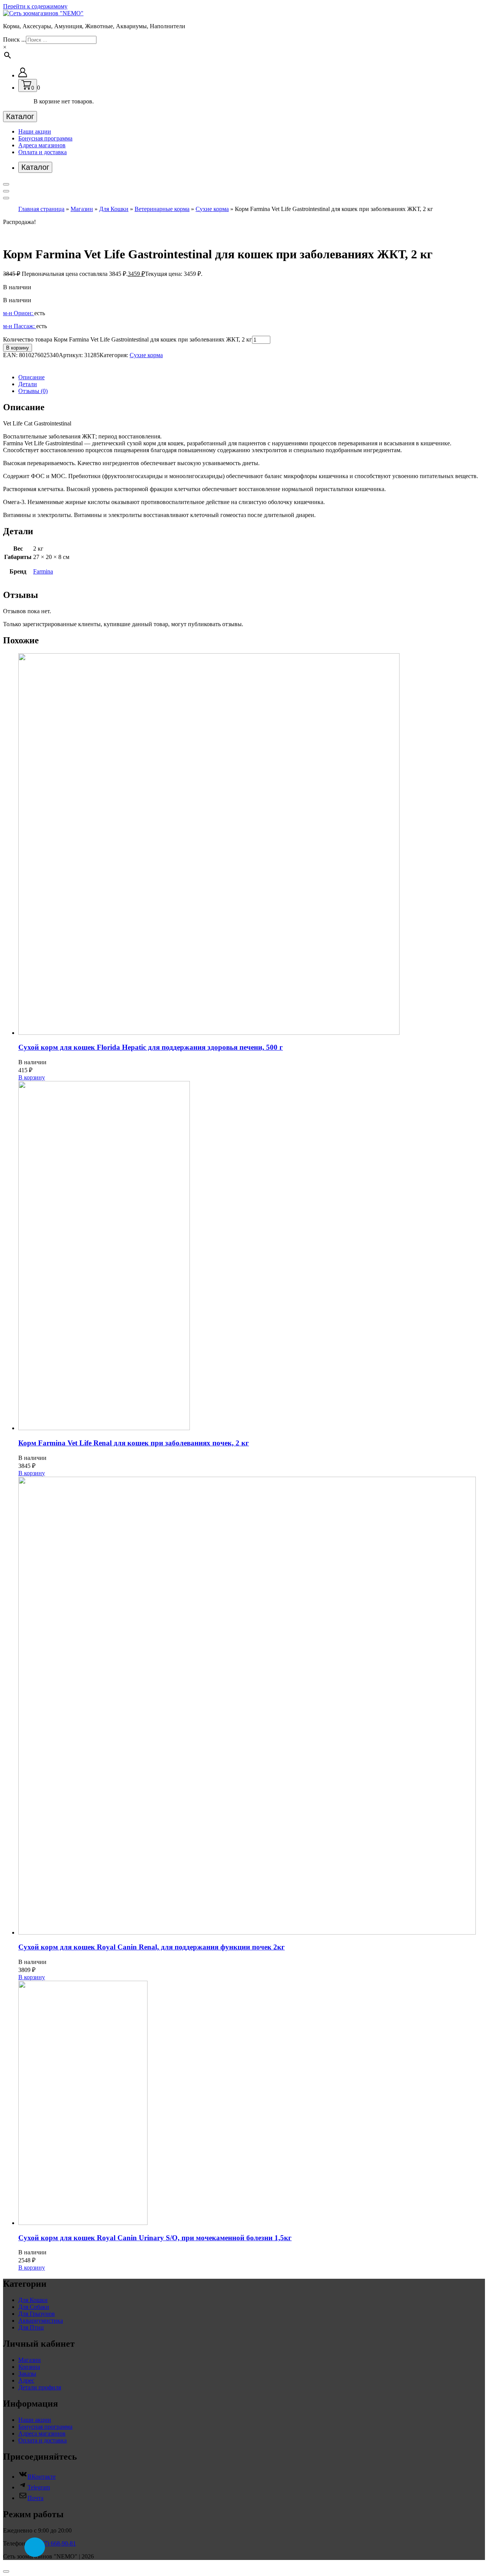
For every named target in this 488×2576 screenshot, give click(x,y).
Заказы (27, 2374)
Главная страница (41, 209)
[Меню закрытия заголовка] (6, 191)
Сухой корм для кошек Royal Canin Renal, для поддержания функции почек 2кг (152, 1947)
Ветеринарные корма (162, 209)
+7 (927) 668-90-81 (52, 2543)
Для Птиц (31, 2327)
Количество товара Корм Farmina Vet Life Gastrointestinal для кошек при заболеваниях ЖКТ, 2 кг (128, 339)
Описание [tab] (31, 377)
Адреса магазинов (42, 145)
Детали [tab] (28, 384)
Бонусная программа (45, 138)
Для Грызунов (37, 2314)
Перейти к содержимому (35, 6)
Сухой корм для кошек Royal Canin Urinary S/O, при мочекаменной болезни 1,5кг (155, 2238)
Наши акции (35, 131)
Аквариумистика (41, 2321)
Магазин (82, 209)
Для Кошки (114, 209)
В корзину (18, 348)
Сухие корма (212, 209)
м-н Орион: (19, 313)
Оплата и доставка (43, 152)
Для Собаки (34, 2307)
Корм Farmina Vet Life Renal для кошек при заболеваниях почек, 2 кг (134, 1443)
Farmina (43, 571)
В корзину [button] (32, 1077)
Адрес (26, 2380)
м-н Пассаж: (20, 326)
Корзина (29, 2367)
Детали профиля (40, 2387)
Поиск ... (14, 39)
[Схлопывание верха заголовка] (6, 198)
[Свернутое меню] (6, 184)
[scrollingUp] (6, 2571)
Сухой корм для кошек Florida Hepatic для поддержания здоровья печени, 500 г (151, 1047)
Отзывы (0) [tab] (33, 391)
